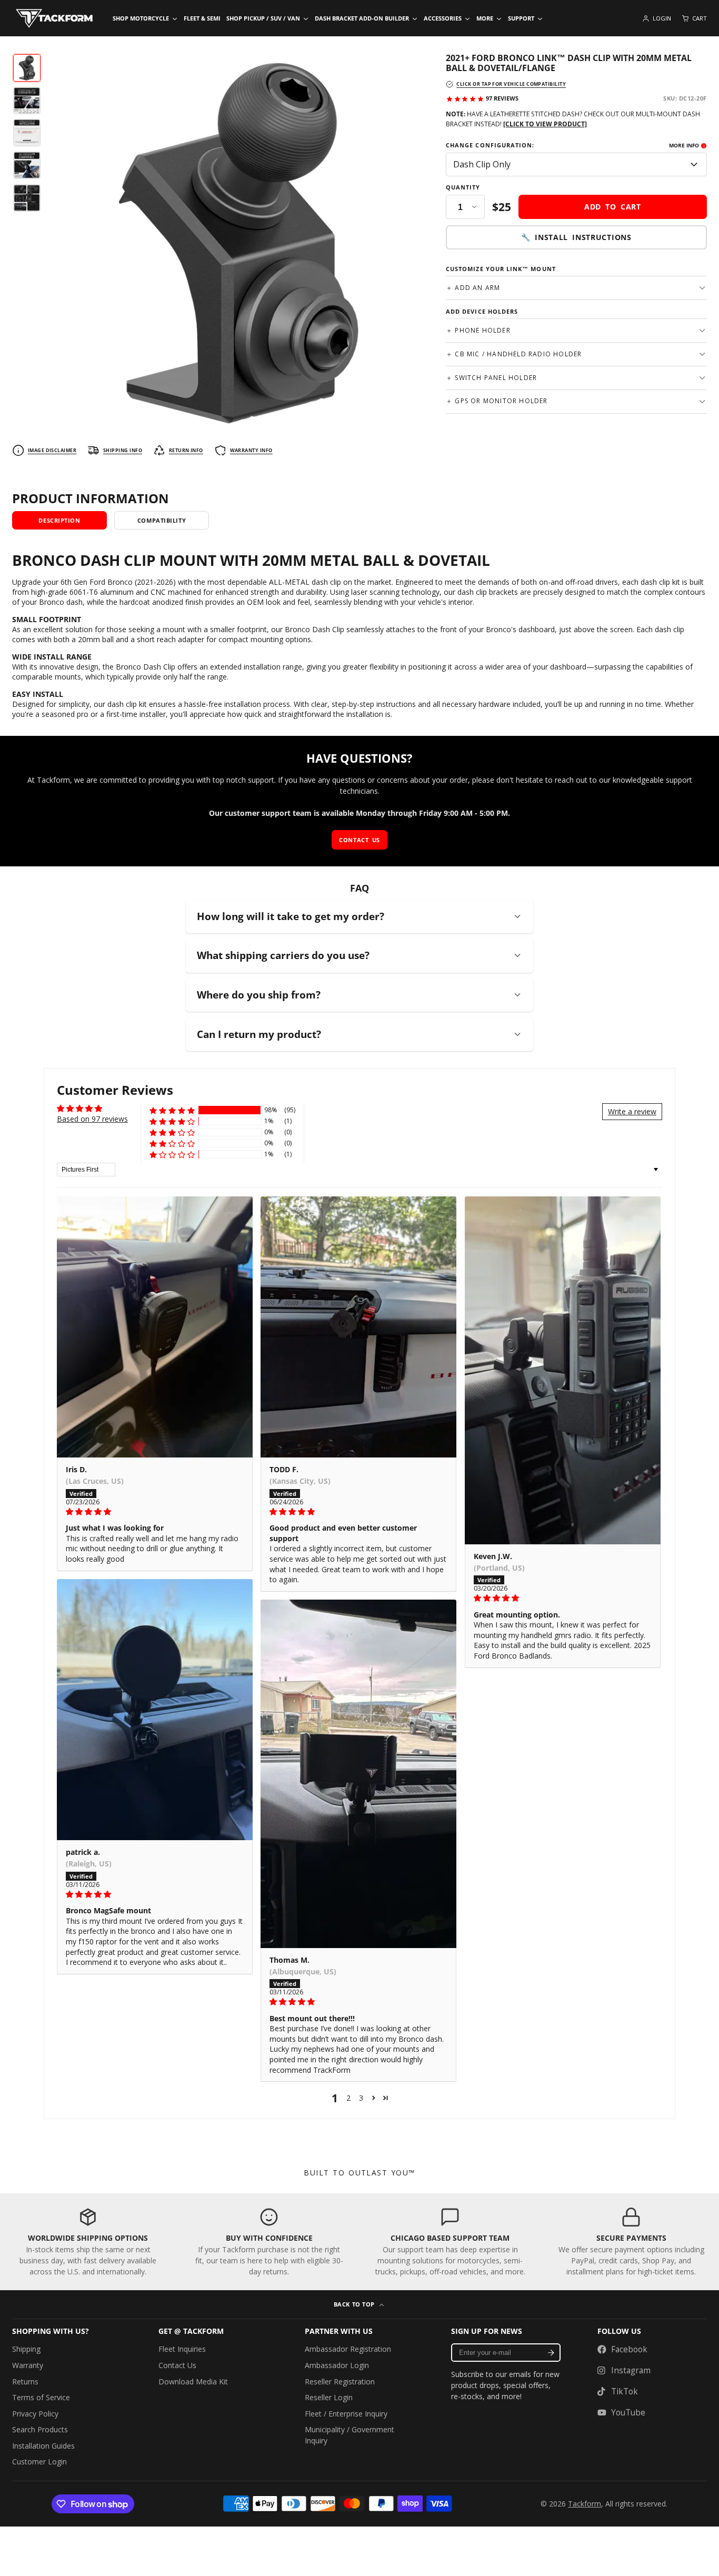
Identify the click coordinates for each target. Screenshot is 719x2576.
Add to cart (613, 207)
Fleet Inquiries (182, 2349)
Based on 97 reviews (92, 1119)
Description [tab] (59, 520)
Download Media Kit (193, 2382)
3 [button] (361, 2098)
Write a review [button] (632, 1111)
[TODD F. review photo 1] (358, 1327)
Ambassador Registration (348, 2349)
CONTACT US (359, 840)
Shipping (26, 2349)
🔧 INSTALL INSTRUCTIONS (576, 238)
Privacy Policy (35, 2414)
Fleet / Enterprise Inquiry (346, 2414)
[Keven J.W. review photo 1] (563, 1370)
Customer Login (39, 2462)
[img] (155, 1512)
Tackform (585, 2504)
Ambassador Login (337, 2365)
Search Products (40, 2429)
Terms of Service (41, 2397)
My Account (657, 18)
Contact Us (177, 2365)
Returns (25, 2382)
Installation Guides (43, 2446)
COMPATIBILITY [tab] (162, 520)
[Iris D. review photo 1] (155, 1327)
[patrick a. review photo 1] (155, 1710)
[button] (172, 1110)
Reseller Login (329, 2397)
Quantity (463, 187)
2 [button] (348, 2098)
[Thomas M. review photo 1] (358, 1774)
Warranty (28, 2365)
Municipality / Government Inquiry (349, 2435)
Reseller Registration (340, 2382)
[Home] (54, 18)
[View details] (88, 2242)
